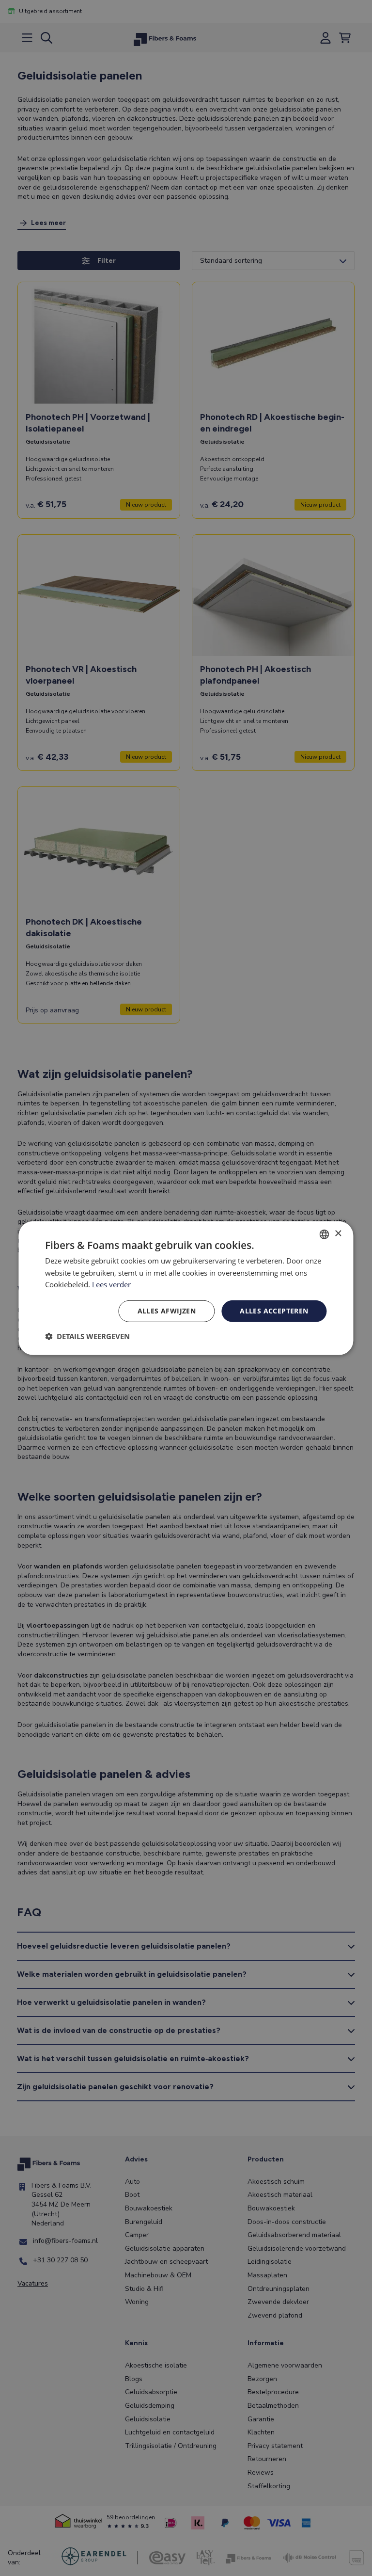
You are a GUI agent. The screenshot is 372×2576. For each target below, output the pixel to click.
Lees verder (111, 1284)
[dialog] (186, 1288)
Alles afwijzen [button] (167, 1311)
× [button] (338, 1234)
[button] (87, 1336)
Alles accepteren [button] (274, 1311)
